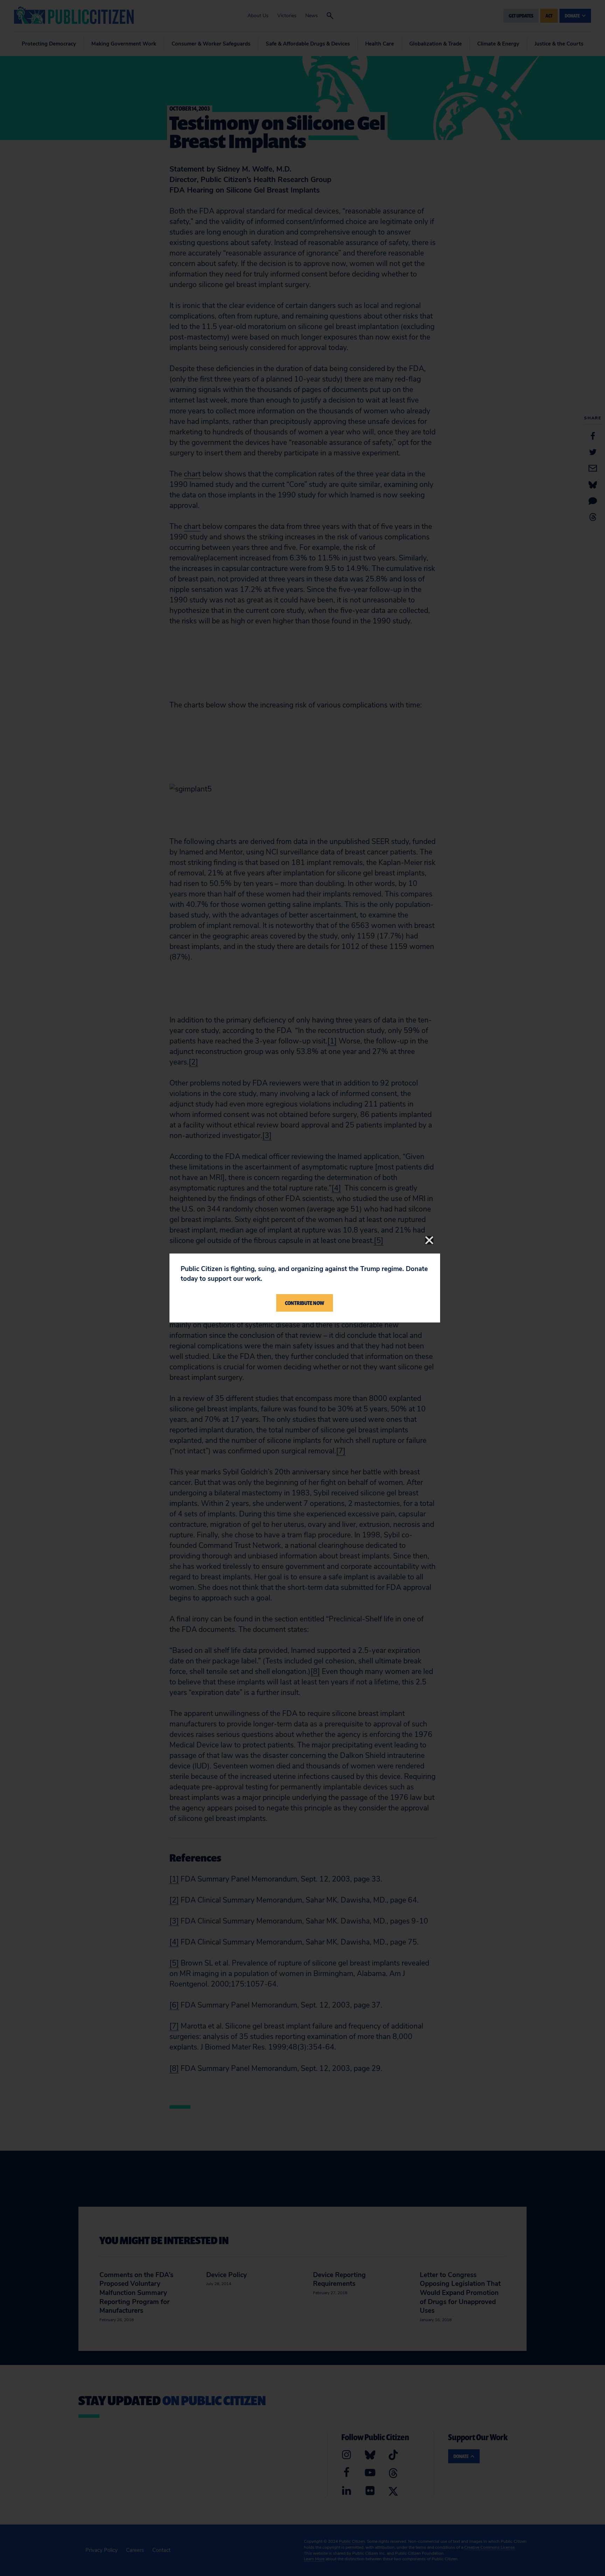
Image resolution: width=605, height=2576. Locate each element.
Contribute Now (305, 1303)
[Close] (429, 1240)
